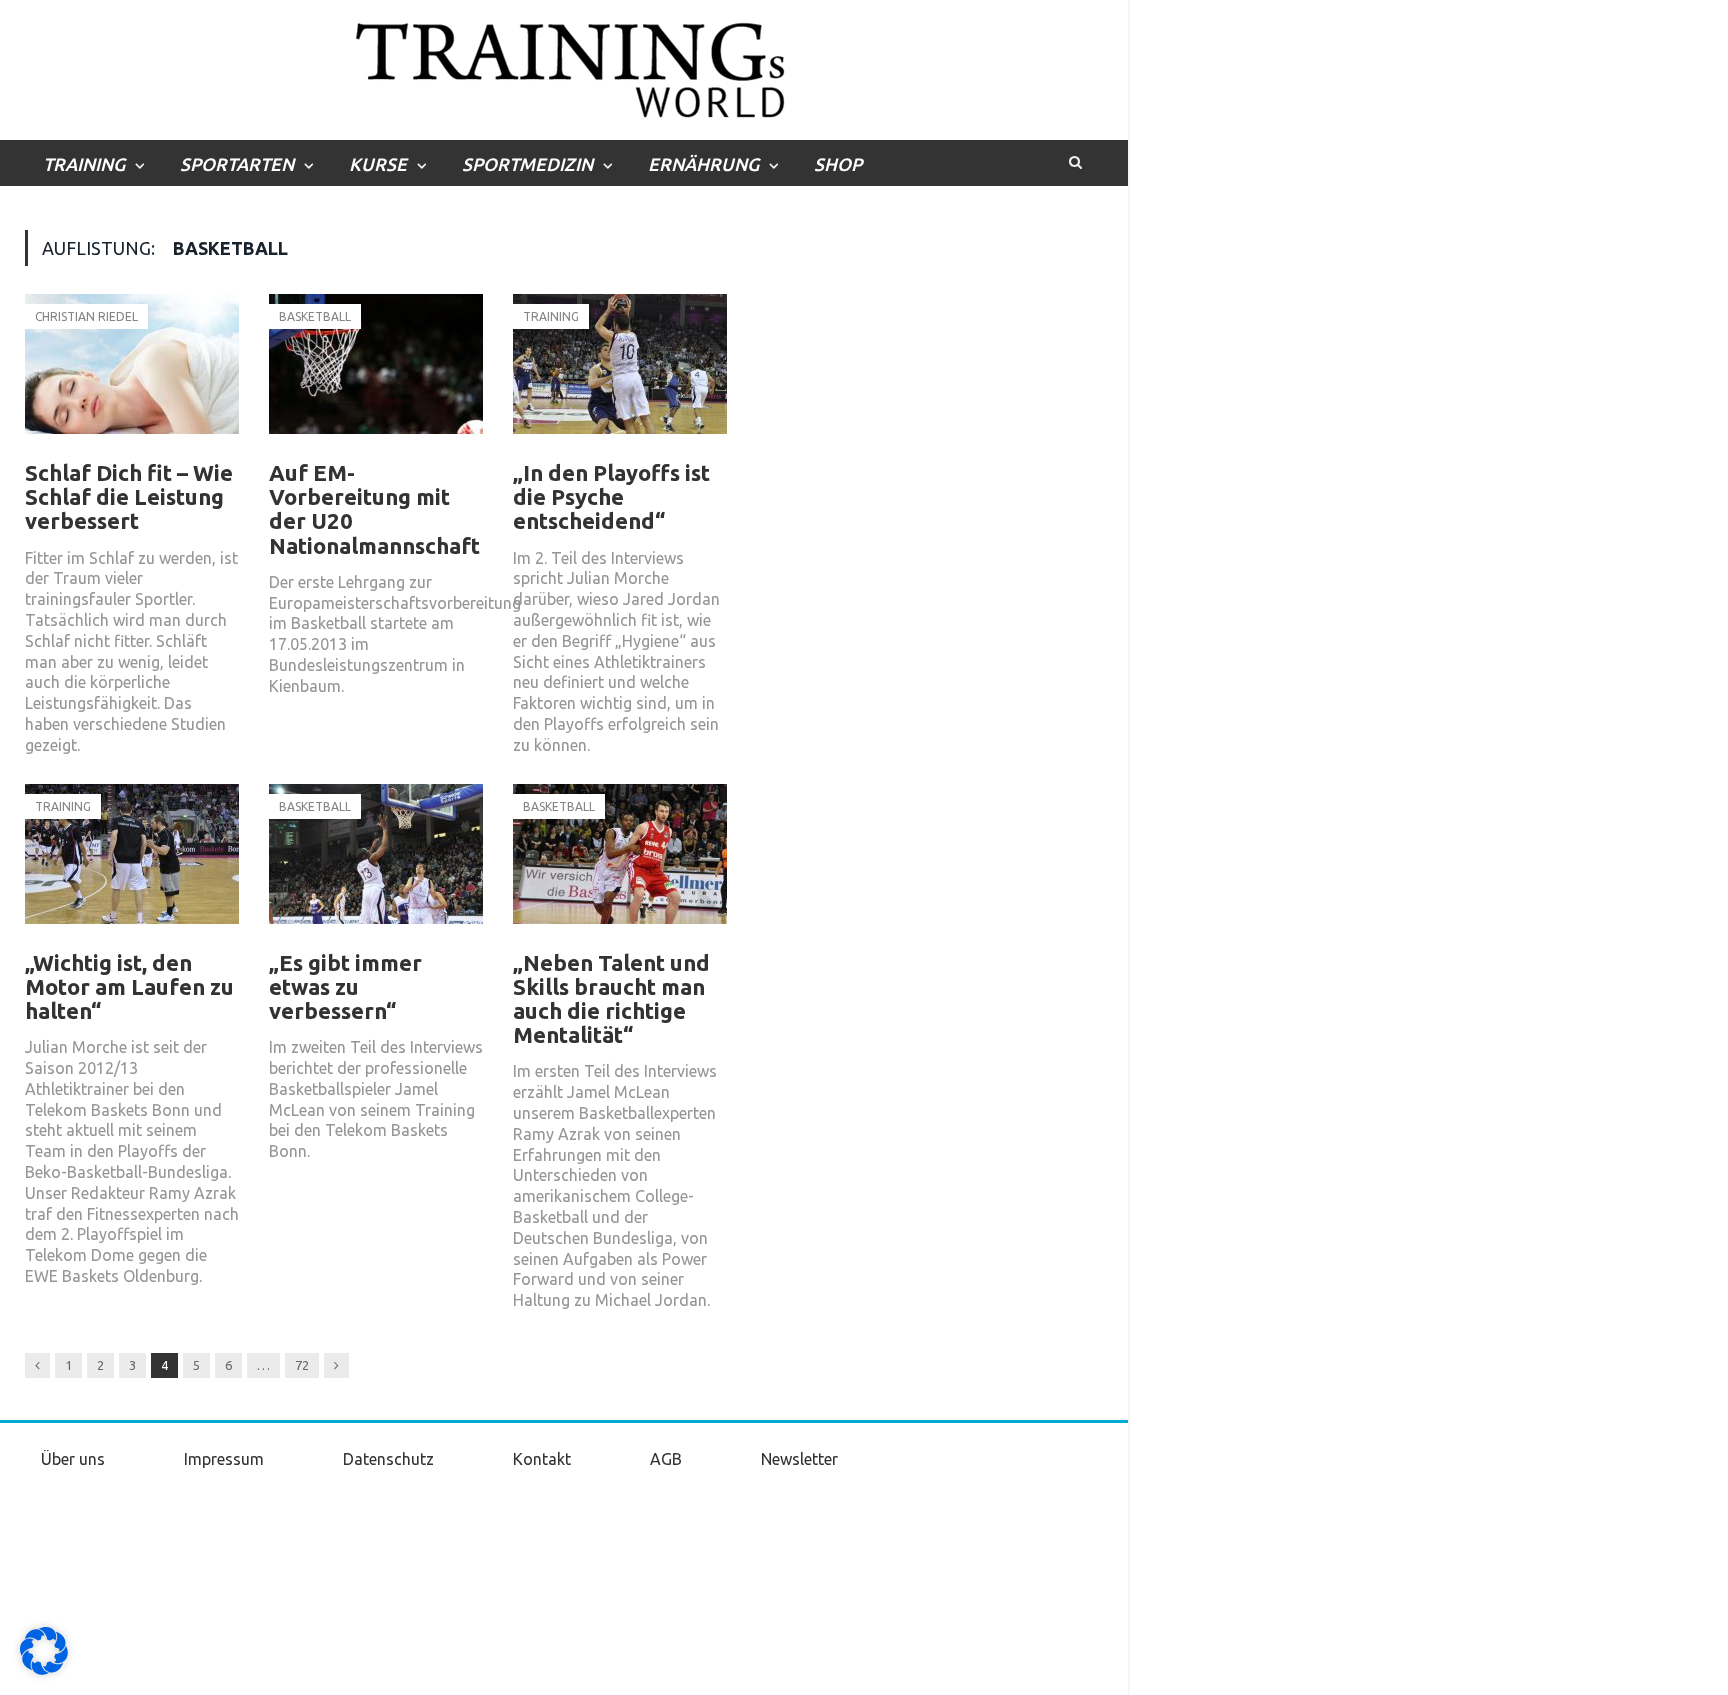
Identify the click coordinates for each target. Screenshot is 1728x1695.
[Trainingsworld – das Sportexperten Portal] (564, 66)
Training (551, 316)
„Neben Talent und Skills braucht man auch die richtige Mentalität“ (611, 999)
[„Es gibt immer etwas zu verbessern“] (376, 864)
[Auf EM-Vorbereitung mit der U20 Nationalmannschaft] (376, 374)
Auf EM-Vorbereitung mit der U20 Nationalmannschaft (374, 509)
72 (302, 1365)
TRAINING (84, 164)
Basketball (315, 316)
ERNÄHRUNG (703, 164)
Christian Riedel (86, 316)
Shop (838, 164)
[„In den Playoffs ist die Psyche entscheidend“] (620, 374)
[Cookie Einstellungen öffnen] (44, 1670)
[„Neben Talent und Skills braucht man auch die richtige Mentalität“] (620, 864)
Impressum (224, 1459)
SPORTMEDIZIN (527, 164)
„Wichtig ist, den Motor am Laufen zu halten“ (129, 986)
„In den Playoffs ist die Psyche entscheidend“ (611, 496)
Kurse (378, 164)
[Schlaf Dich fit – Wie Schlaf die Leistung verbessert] (132, 374)
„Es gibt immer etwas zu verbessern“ (345, 986)
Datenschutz (388, 1459)
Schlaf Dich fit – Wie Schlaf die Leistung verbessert (129, 496)
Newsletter (799, 1459)
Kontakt (542, 1459)
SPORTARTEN (237, 164)
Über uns (73, 1459)
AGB (666, 1459)
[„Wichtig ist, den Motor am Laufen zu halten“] (132, 864)
